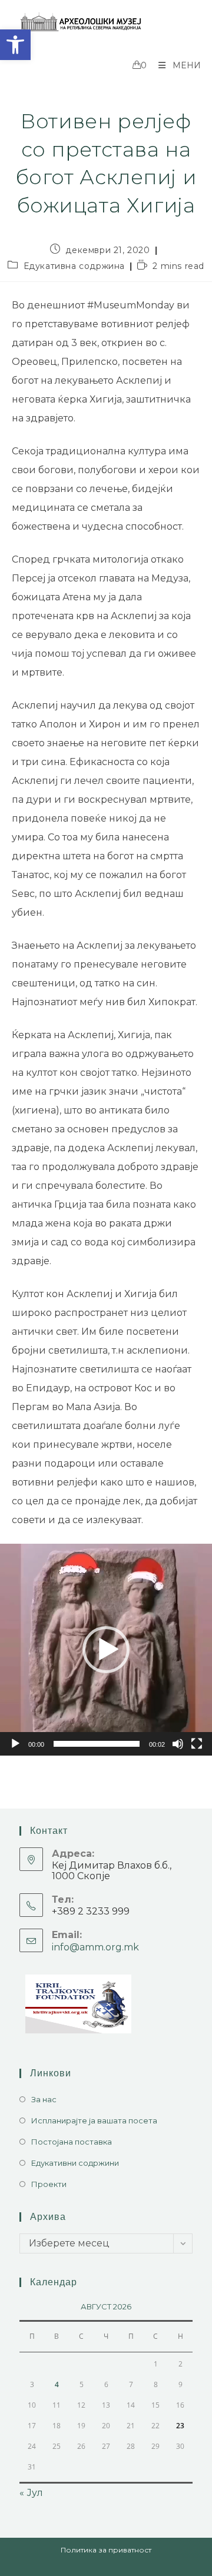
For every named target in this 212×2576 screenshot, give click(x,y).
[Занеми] (178, 1744)
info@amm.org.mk (95, 1947)
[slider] (97, 1744)
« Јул (31, 2493)
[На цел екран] (197, 1744)
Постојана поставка (72, 2142)
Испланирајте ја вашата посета (94, 2120)
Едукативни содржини (75, 2163)
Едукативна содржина (74, 266)
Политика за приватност (106, 2550)
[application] (106, 1650)
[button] (15, 45)
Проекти (49, 2184)
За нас (44, 2099)
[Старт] (15, 1744)
